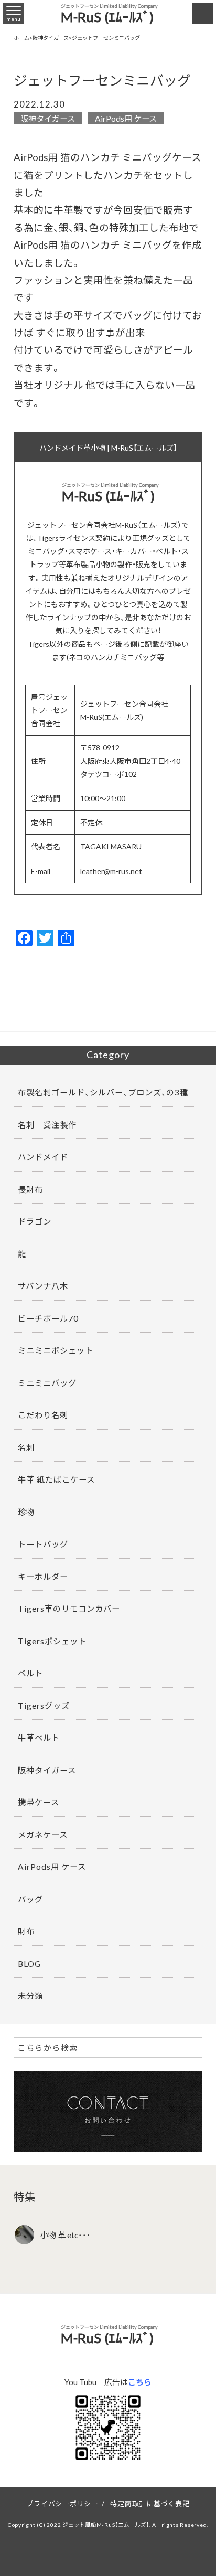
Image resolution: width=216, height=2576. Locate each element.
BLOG (29, 1963)
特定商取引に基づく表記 (150, 2503)
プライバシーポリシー (62, 2503)
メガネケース (43, 1834)
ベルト (30, 1673)
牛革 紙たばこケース (56, 1479)
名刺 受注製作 (47, 1125)
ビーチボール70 (48, 1318)
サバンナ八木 (43, 1286)
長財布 (30, 1189)
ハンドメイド (43, 1157)
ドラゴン (35, 1221)
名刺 (26, 1447)
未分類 (30, 1995)
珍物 (26, 1512)
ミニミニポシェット (56, 1350)
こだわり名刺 (43, 1415)
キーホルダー (43, 1576)
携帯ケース (39, 1802)
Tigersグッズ (44, 1705)
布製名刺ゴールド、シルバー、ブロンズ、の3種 (103, 1092)
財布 (26, 1931)
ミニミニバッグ (47, 1383)
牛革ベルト (39, 1737)
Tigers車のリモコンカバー (69, 1608)
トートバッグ (43, 1544)
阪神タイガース (48, 118)
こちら (140, 2382)
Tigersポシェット (52, 1641)
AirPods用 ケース (126, 118)
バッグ (30, 1899)
